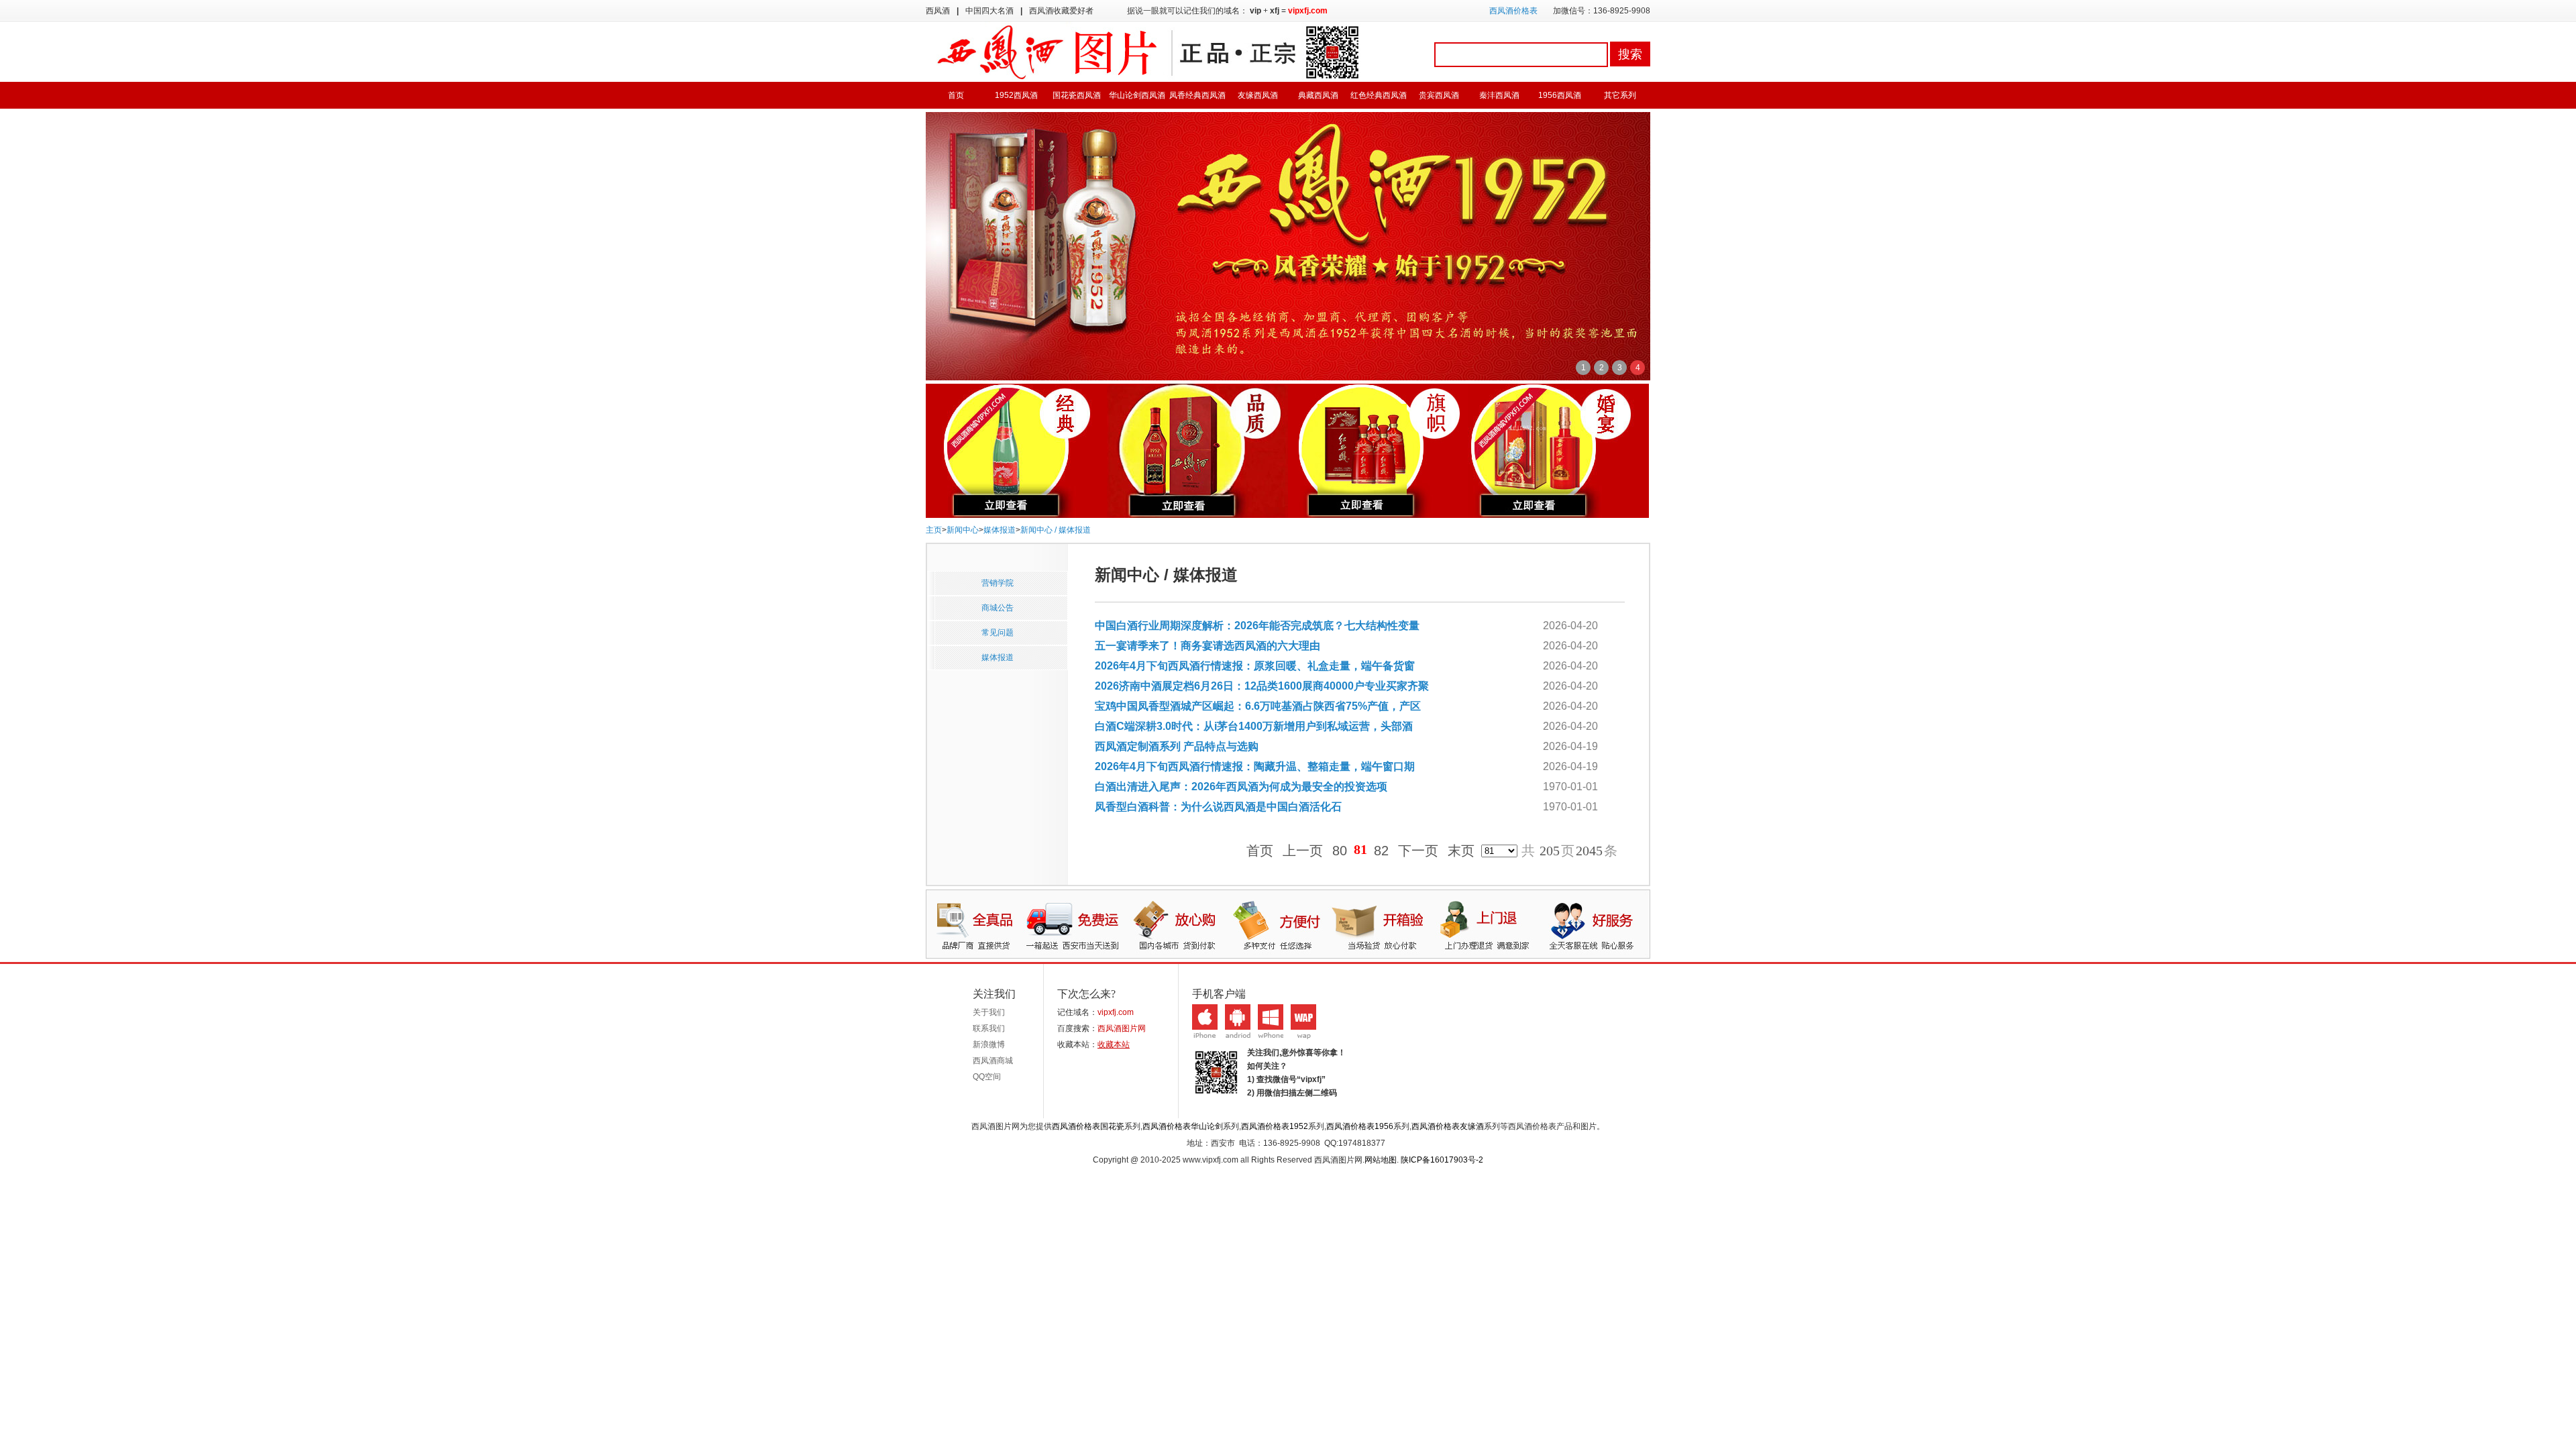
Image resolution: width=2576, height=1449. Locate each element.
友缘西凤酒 (1258, 95)
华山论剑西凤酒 (1137, 95)
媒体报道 (1000, 530)
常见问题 (998, 633)
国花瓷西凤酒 (1077, 95)
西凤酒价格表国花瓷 (1088, 1126)
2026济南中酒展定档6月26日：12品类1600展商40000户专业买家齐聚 (1262, 686)
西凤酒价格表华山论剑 (1183, 1126)
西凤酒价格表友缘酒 (1448, 1126)
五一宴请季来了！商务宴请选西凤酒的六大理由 (1207, 646)
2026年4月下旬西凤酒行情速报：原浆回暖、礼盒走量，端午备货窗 (1255, 666)
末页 (1461, 851)
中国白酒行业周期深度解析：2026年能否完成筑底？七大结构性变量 (1257, 626)
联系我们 (989, 1028)
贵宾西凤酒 (1439, 95)
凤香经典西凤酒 (1197, 95)
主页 (934, 530)
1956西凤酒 (1560, 95)
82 (1381, 851)
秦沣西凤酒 (1499, 95)
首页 (956, 95)
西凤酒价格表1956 (1360, 1126)
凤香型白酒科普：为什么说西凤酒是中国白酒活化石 (1218, 807)
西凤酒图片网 (1122, 1028)
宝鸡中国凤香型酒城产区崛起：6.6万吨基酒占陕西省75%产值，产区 (1258, 706)
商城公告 (998, 608)
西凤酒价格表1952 (1275, 1126)
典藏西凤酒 (1318, 95)
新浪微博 (989, 1044)
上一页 (1303, 851)
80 (1340, 851)
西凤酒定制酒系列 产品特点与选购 (1177, 746)
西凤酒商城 (993, 1061)
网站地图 (1381, 1160)
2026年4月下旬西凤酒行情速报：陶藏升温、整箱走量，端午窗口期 (1255, 766)
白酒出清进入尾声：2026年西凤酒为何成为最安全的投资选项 (1241, 787)
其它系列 (1620, 95)
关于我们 (989, 1012)
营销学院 (998, 583)
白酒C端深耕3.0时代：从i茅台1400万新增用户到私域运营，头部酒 (1254, 726)
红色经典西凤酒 (1379, 95)
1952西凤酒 (1016, 95)
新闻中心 (963, 530)
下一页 (1418, 851)
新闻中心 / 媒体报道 (1056, 530)
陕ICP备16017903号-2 (1442, 1160)
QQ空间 (987, 1077)
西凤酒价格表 (1513, 11)
